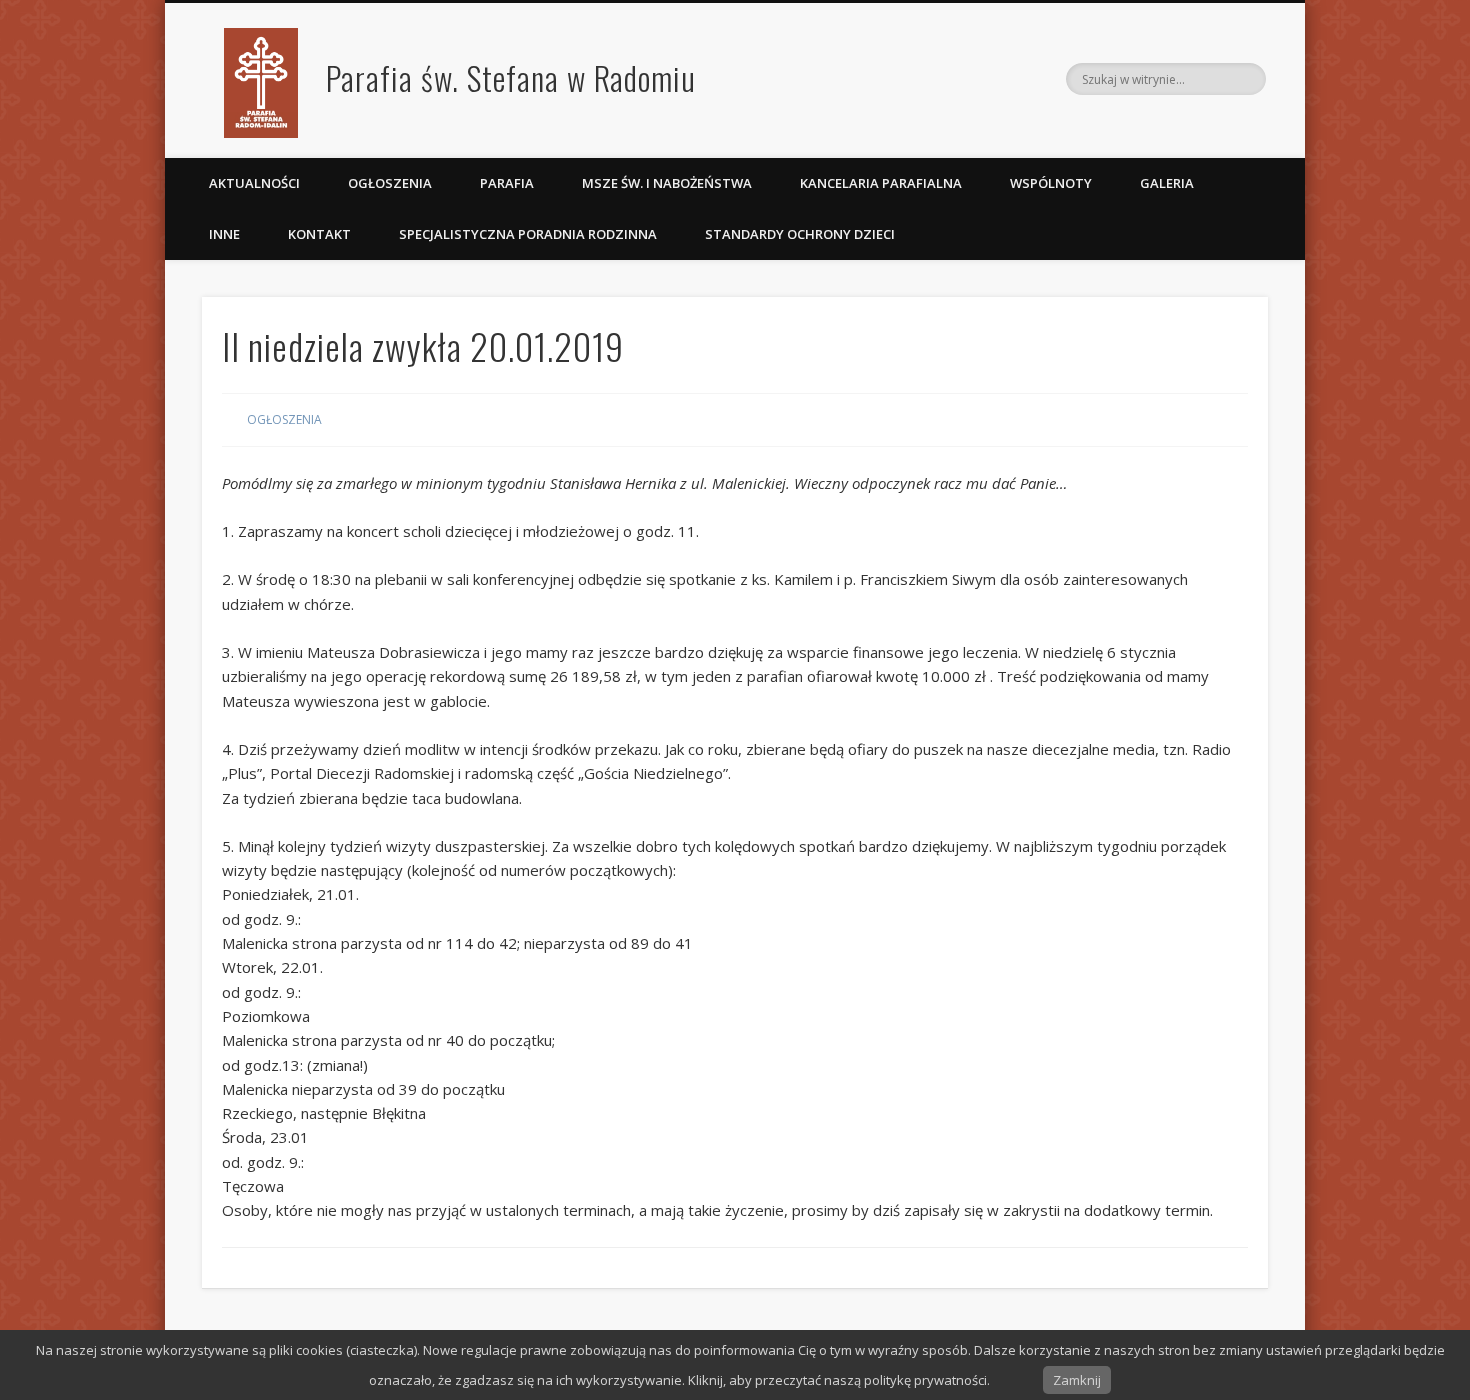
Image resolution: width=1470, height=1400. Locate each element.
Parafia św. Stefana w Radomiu (511, 77)
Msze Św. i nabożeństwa (667, 183)
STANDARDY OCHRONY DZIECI (801, 234)
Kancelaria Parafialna (881, 183)
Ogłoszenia (390, 183)
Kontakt (319, 234)
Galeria (1167, 183)
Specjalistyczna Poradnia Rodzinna (528, 234)
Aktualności (254, 183)
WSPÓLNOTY (1051, 183)
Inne (224, 234)
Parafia (507, 183)
